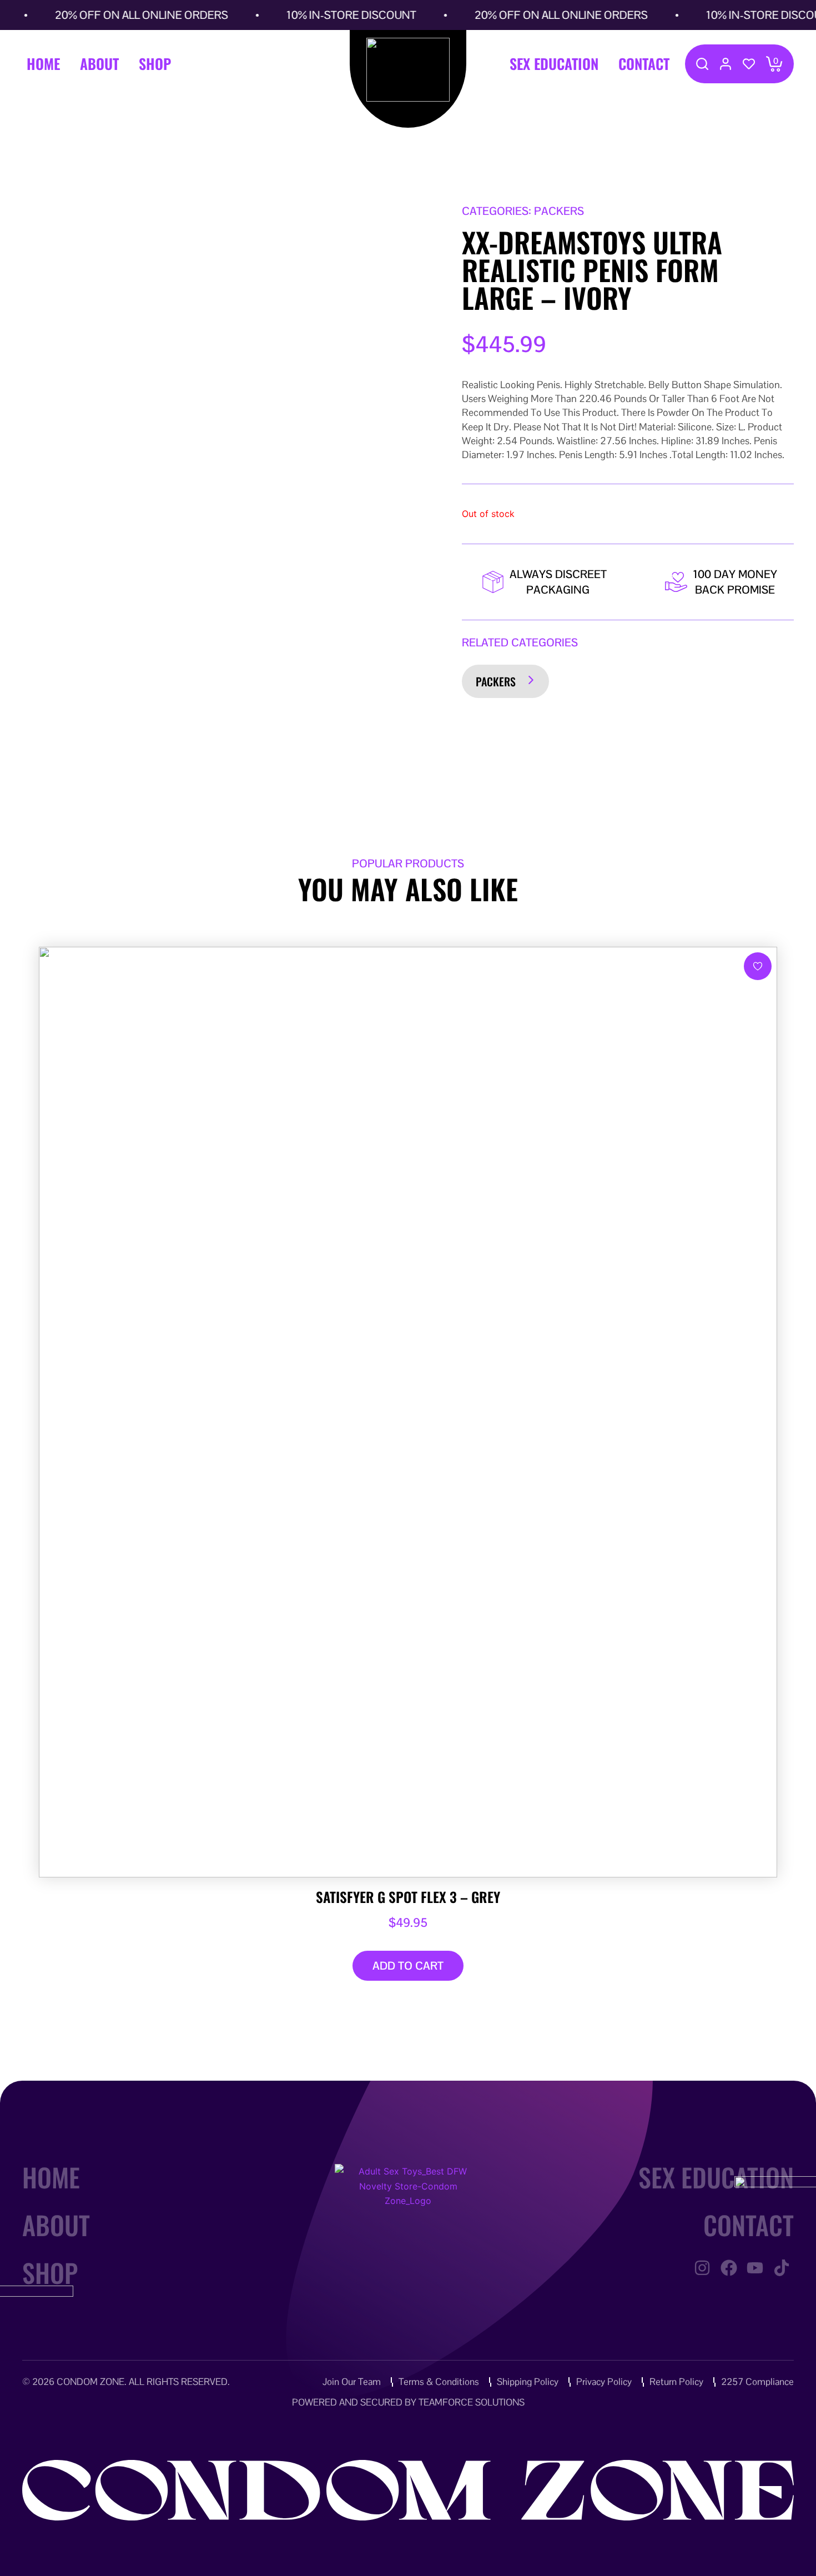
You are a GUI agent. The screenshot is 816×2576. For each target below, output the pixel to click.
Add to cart (408, 1966)
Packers (496, 681)
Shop (155, 64)
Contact (644, 64)
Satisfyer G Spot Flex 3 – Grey (408, 1897)
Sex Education (554, 64)
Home (43, 64)
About (99, 64)
